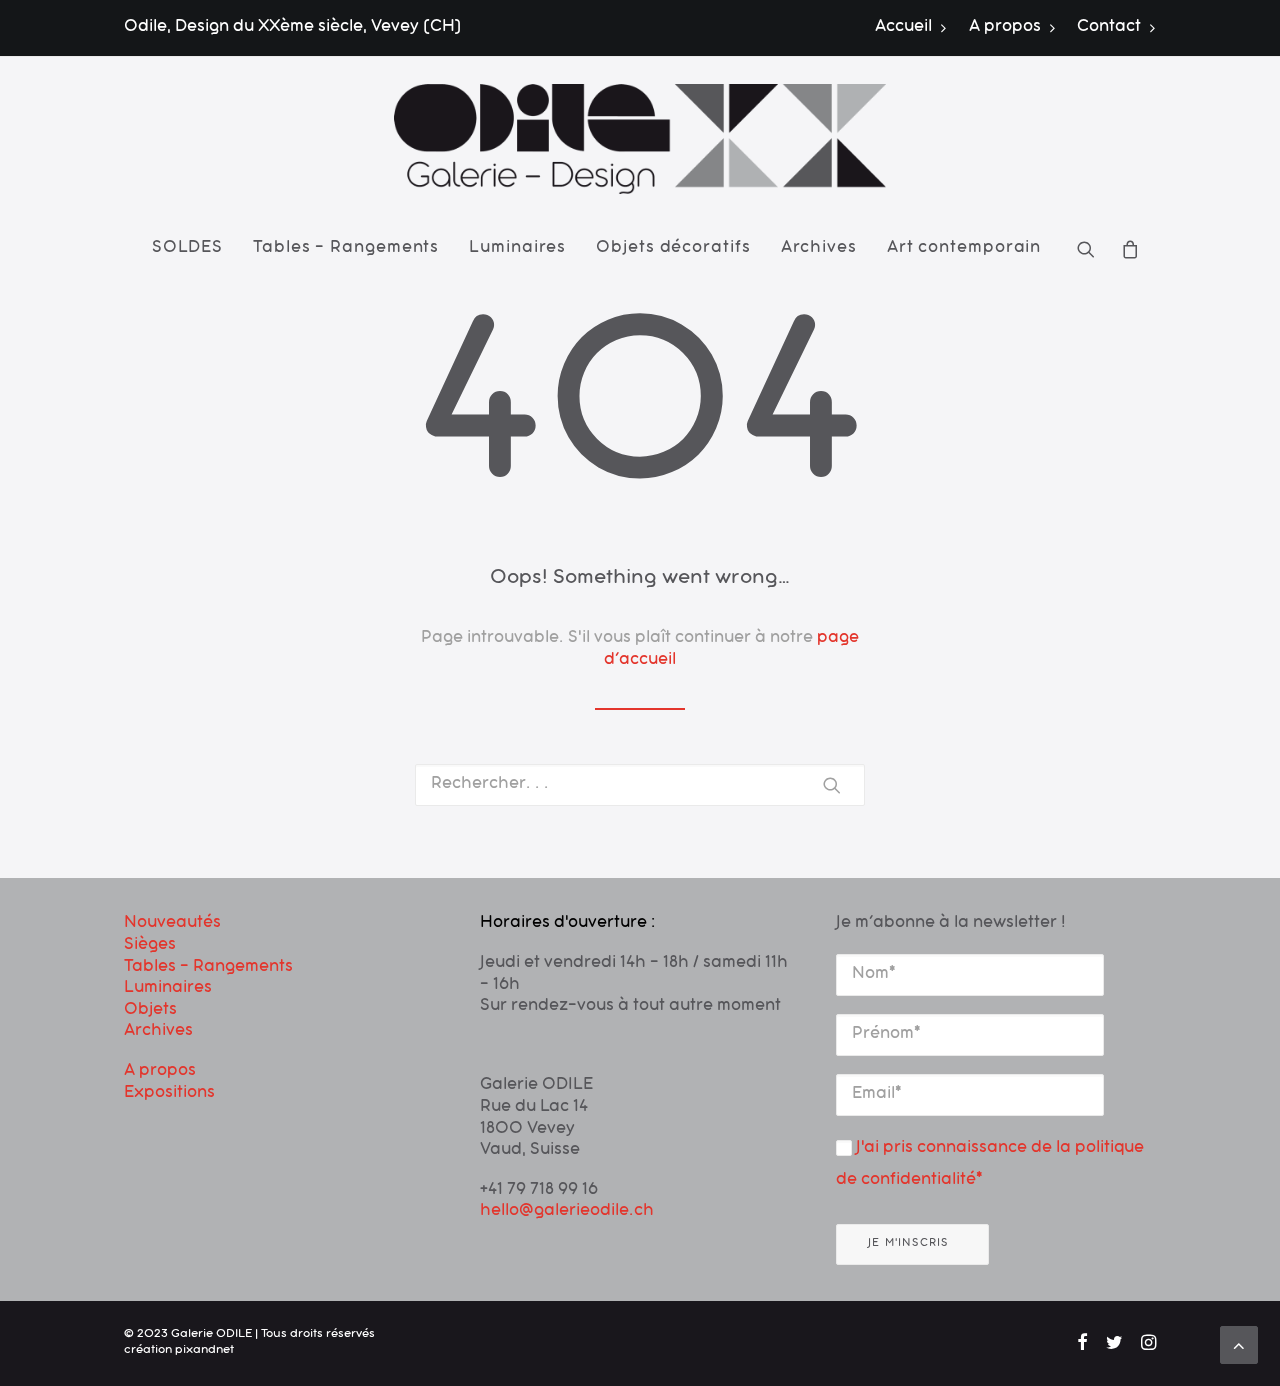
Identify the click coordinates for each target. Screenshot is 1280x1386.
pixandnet (204, 1351)
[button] (1092, 249)
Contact (1109, 28)
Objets (150, 1011)
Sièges (150, 946)
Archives (819, 249)
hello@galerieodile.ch (567, 1212)
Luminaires (517, 249)
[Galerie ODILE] (640, 139)
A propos (1005, 28)
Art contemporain (964, 249)
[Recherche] (640, 785)
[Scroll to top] (1239, 1346)
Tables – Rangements (346, 249)
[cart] (1124, 249)
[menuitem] (915, 28)
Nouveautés (172, 924)
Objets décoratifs (673, 249)
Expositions (169, 1094)
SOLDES (187, 249)
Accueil (903, 28)
